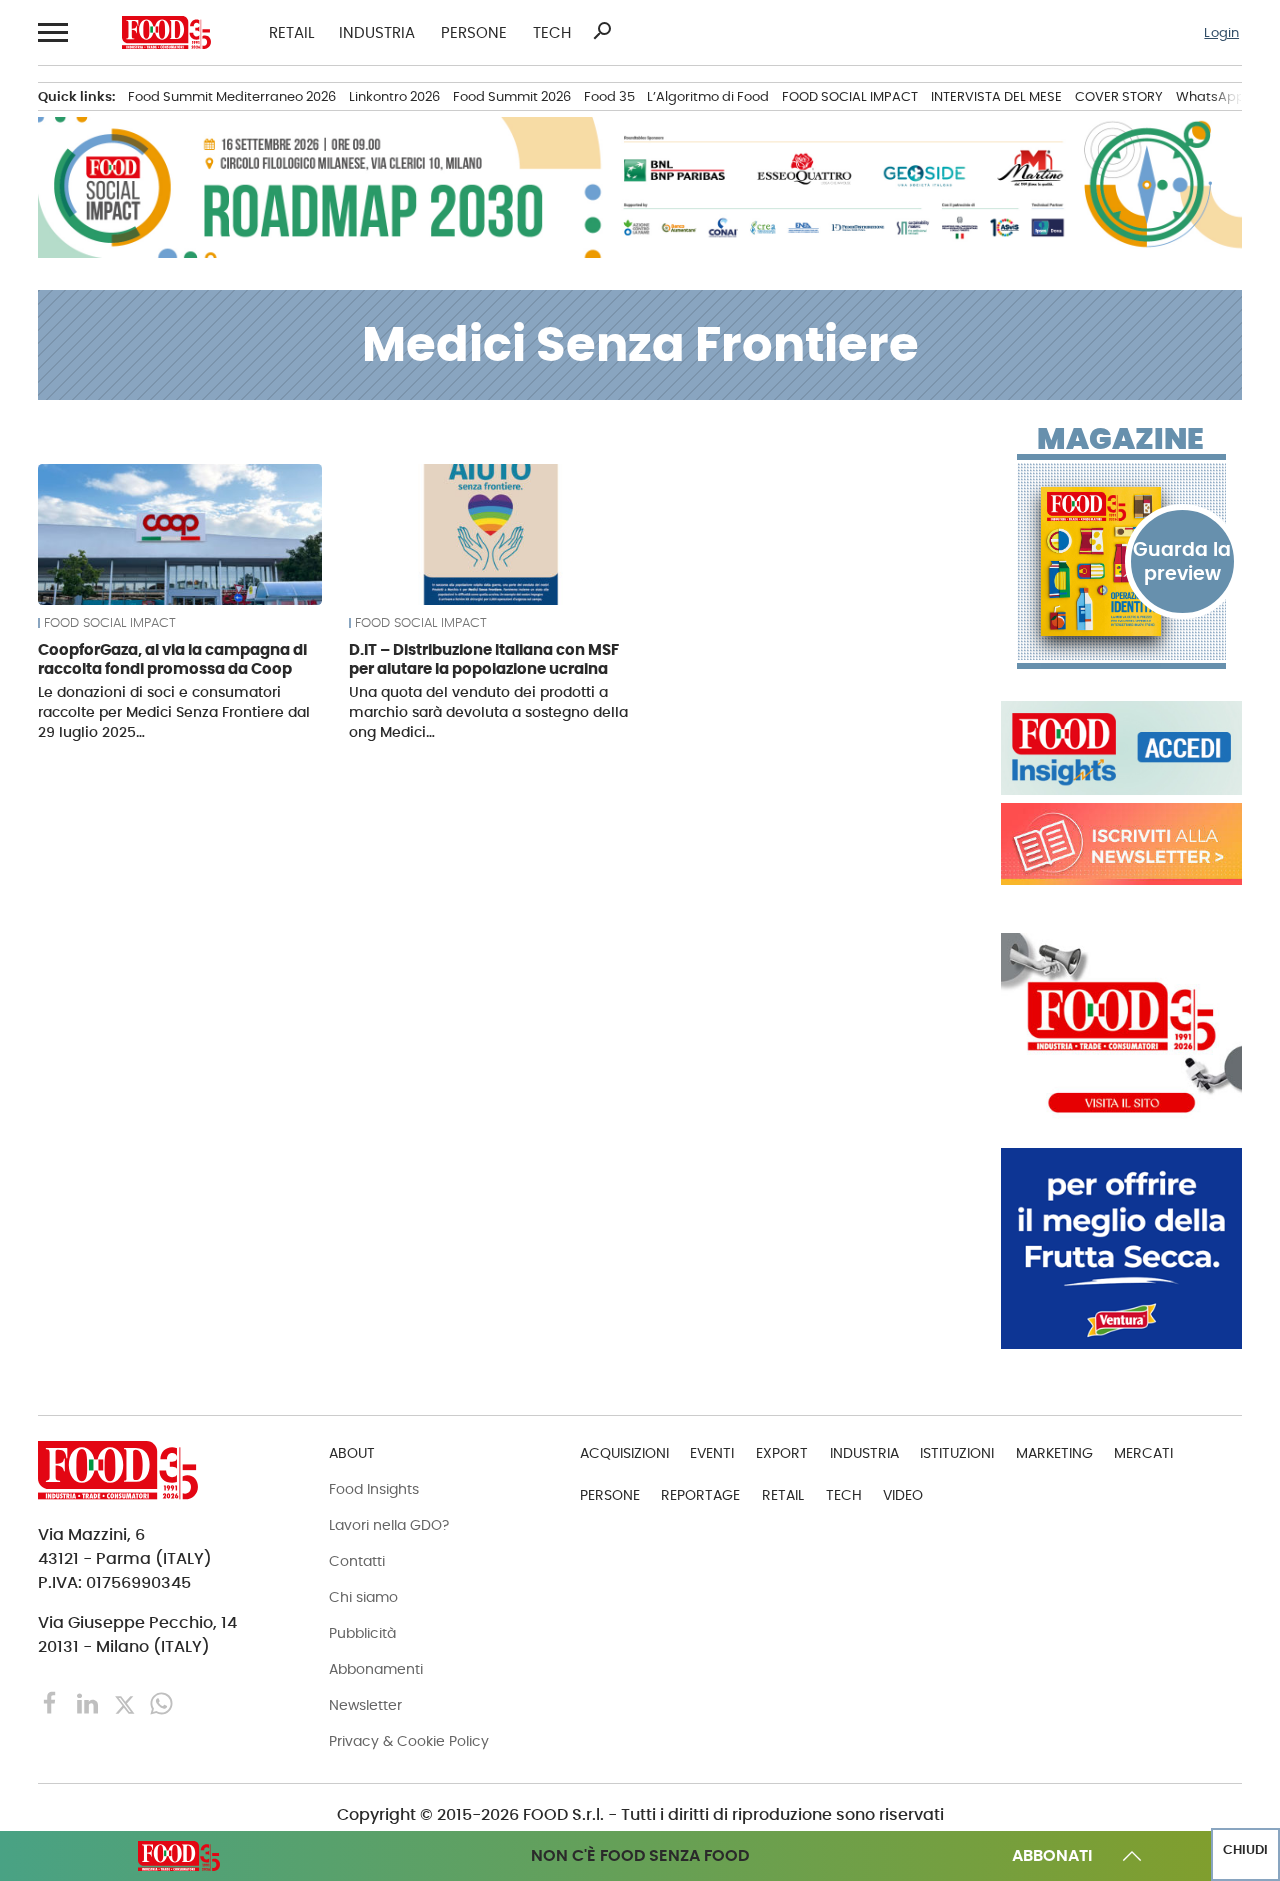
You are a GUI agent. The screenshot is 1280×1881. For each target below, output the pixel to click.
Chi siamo (363, 1597)
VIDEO (903, 1495)
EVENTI (712, 1453)
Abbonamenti (376, 1669)
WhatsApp (1210, 96)
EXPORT (782, 1453)
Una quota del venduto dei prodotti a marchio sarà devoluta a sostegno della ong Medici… (488, 712)
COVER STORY (1119, 96)
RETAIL (291, 32)
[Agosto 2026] (1121, 561)
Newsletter (365, 1705)
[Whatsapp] (161, 1702)
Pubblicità (362, 1633)
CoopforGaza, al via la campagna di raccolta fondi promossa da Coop (172, 659)
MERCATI (1143, 1453)
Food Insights (374, 1489)
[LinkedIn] (89, 1702)
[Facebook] (52, 1702)
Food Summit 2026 (512, 96)
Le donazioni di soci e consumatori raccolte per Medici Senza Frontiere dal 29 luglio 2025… (174, 712)
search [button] (602, 31)
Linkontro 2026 (394, 96)
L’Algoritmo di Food (708, 96)
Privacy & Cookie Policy (409, 1741)
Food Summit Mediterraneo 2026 (232, 96)
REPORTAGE (700, 1495)
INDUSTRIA (377, 32)
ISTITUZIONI (957, 1453)
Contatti (357, 1561)
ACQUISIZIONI (624, 1453)
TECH (552, 32)
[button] (51, 33)
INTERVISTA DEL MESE (996, 96)
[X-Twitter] (126, 1702)
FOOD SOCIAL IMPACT (850, 96)
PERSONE (474, 32)
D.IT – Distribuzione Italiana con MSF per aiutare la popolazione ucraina (484, 659)
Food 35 (609, 96)
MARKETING (1054, 1453)
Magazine (1120, 439)
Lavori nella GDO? (389, 1525)
